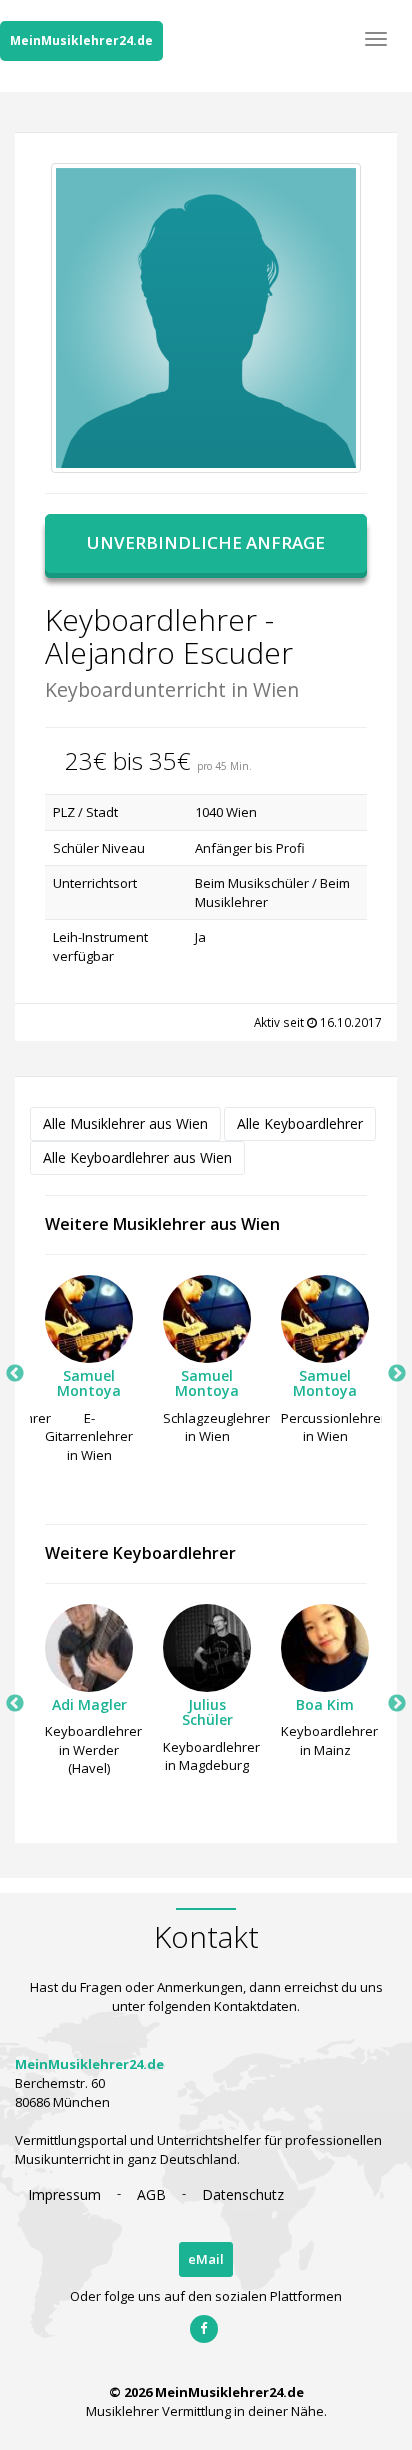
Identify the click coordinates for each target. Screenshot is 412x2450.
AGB (151, 2194)
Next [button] (397, 1374)
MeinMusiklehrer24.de (81, 40)
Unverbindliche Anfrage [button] (206, 542)
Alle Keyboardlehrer (300, 1123)
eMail (206, 2259)
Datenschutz (243, 2194)
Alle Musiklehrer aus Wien (125, 1123)
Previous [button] (15, 1374)
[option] (89, 1374)
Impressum (64, 2194)
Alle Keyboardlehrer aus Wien (137, 1157)
